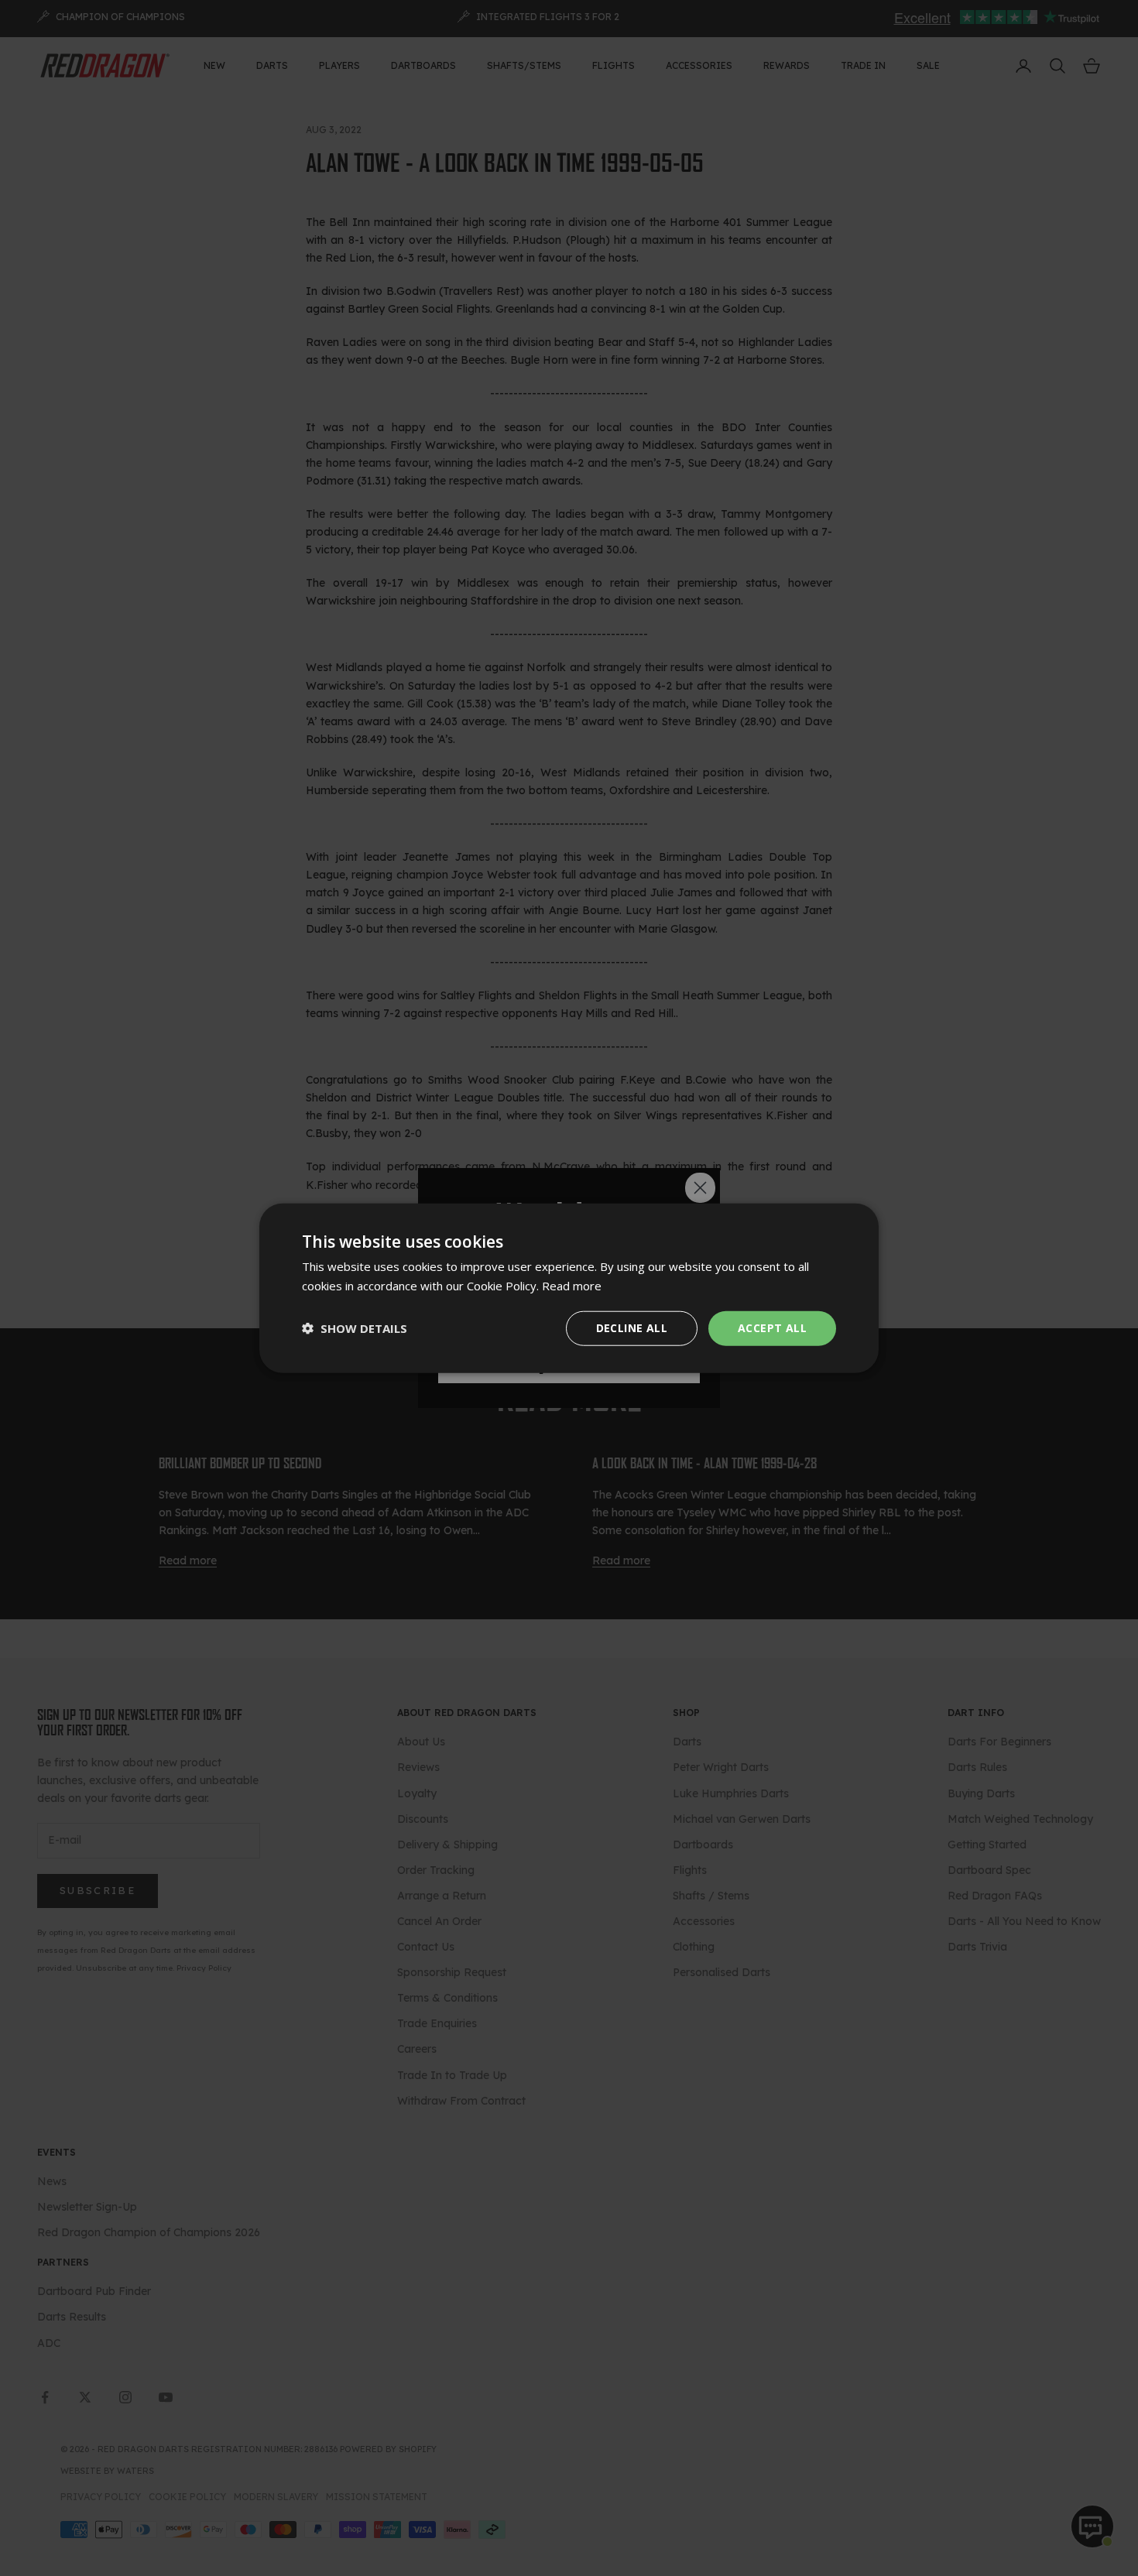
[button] (355, 1328)
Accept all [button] (772, 1328)
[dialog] (569, 1288)
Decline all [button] (632, 1328)
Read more (572, 1286)
